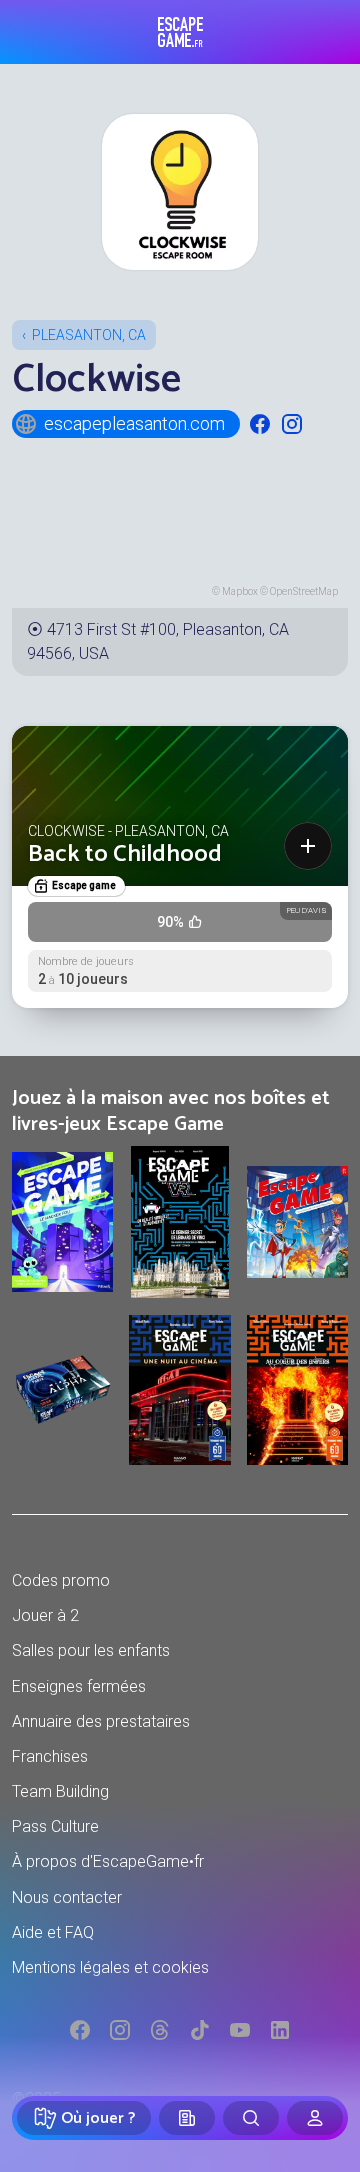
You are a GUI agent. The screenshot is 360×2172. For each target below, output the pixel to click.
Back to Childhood (125, 854)
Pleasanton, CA (89, 335)
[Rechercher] (251, 2118)
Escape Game (180, 32)
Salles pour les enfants (91, 1650)
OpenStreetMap (304, 591)
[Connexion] (315, 2118)
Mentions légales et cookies (110, 1967)
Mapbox (240, 591)
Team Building (60, 1791)
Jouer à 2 (45, 1615)
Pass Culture (55, 1826)
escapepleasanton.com (134, 423)
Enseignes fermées (79, 1686)
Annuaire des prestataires (101, 1721)
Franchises (50, 1756)
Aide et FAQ (53, 1932)
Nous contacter (67, 1897)
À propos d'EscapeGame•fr (108, 1861)
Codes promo (61, 1580)
